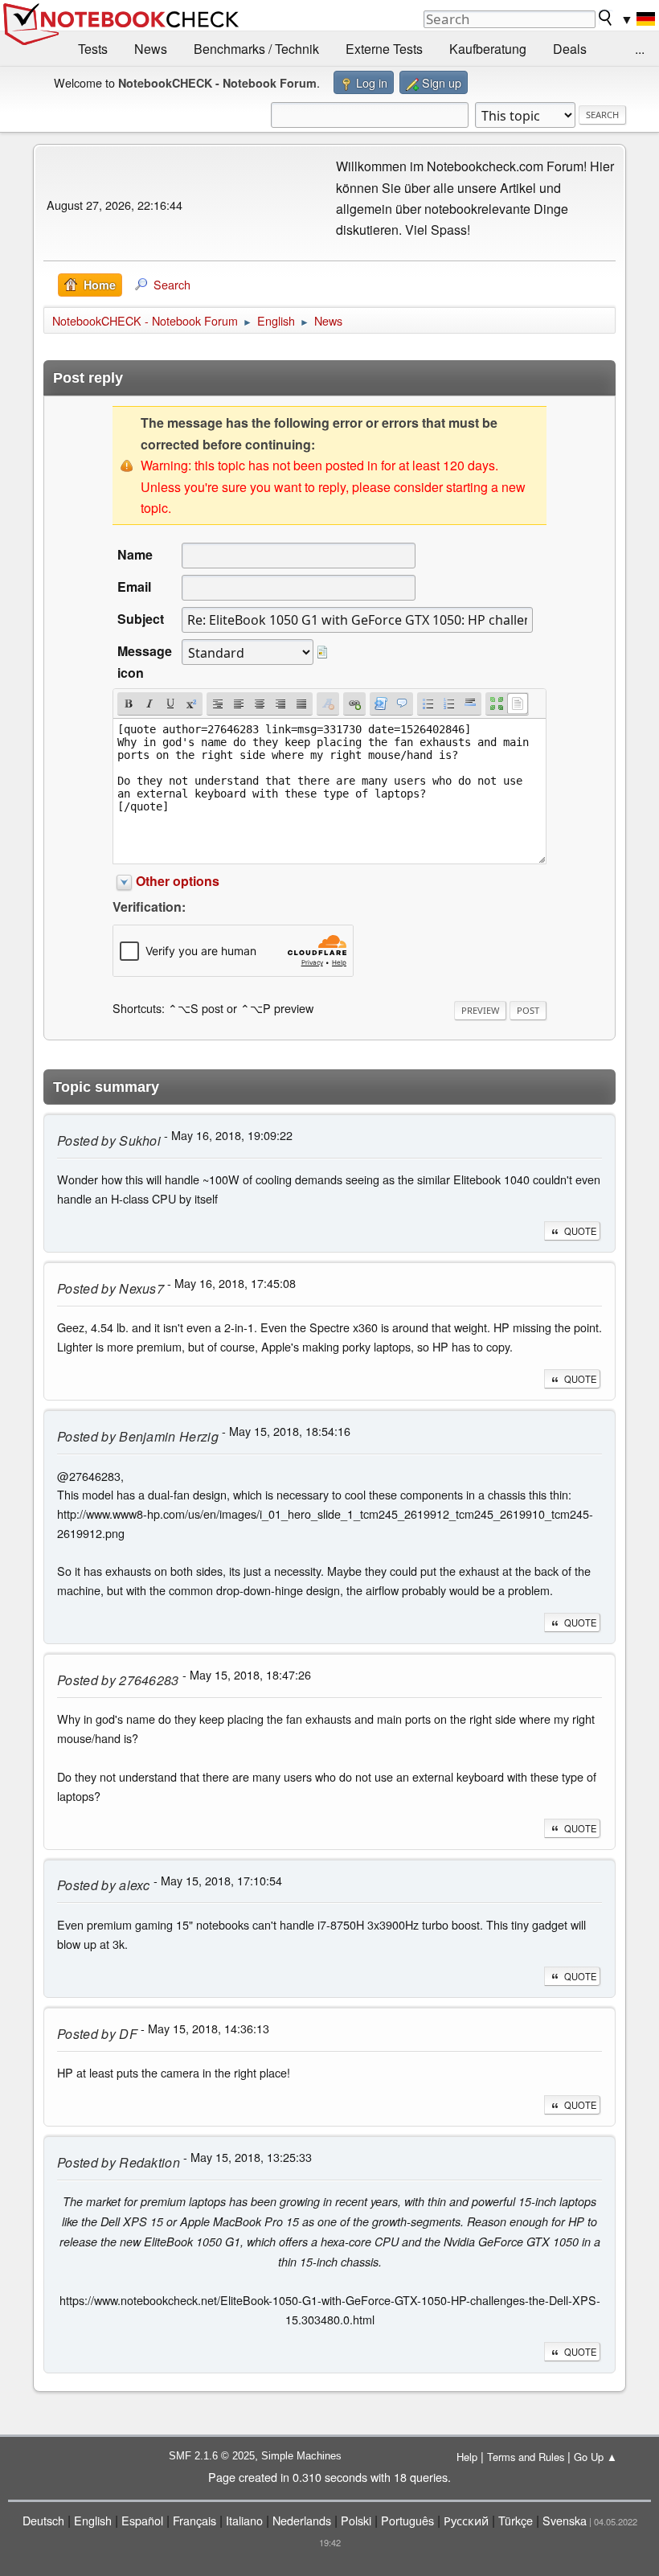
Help (467, 2457)
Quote (580, 1231)
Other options (178, 881)
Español (142, 2520)
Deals (570, 49)
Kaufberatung (488, 49)
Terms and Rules (526, 2457)
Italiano (244, 2520)
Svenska (565, 2520)
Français (194, 2520)
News (151, 49)
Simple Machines (301, 2456)
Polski (356, 2520)
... (640, 49)
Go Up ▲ (596, 2457)
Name (135, 554)
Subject (141, 619)
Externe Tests (384, 49)
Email (134, 587)
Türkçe (516, 2520)
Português (407, 2520)
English (93, 2520)
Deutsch (43, 2520)
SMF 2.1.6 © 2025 (212, 2456)
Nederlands (302, 2520)
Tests (93, 49)
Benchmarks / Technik (256, 49)
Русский (466, 2520)
